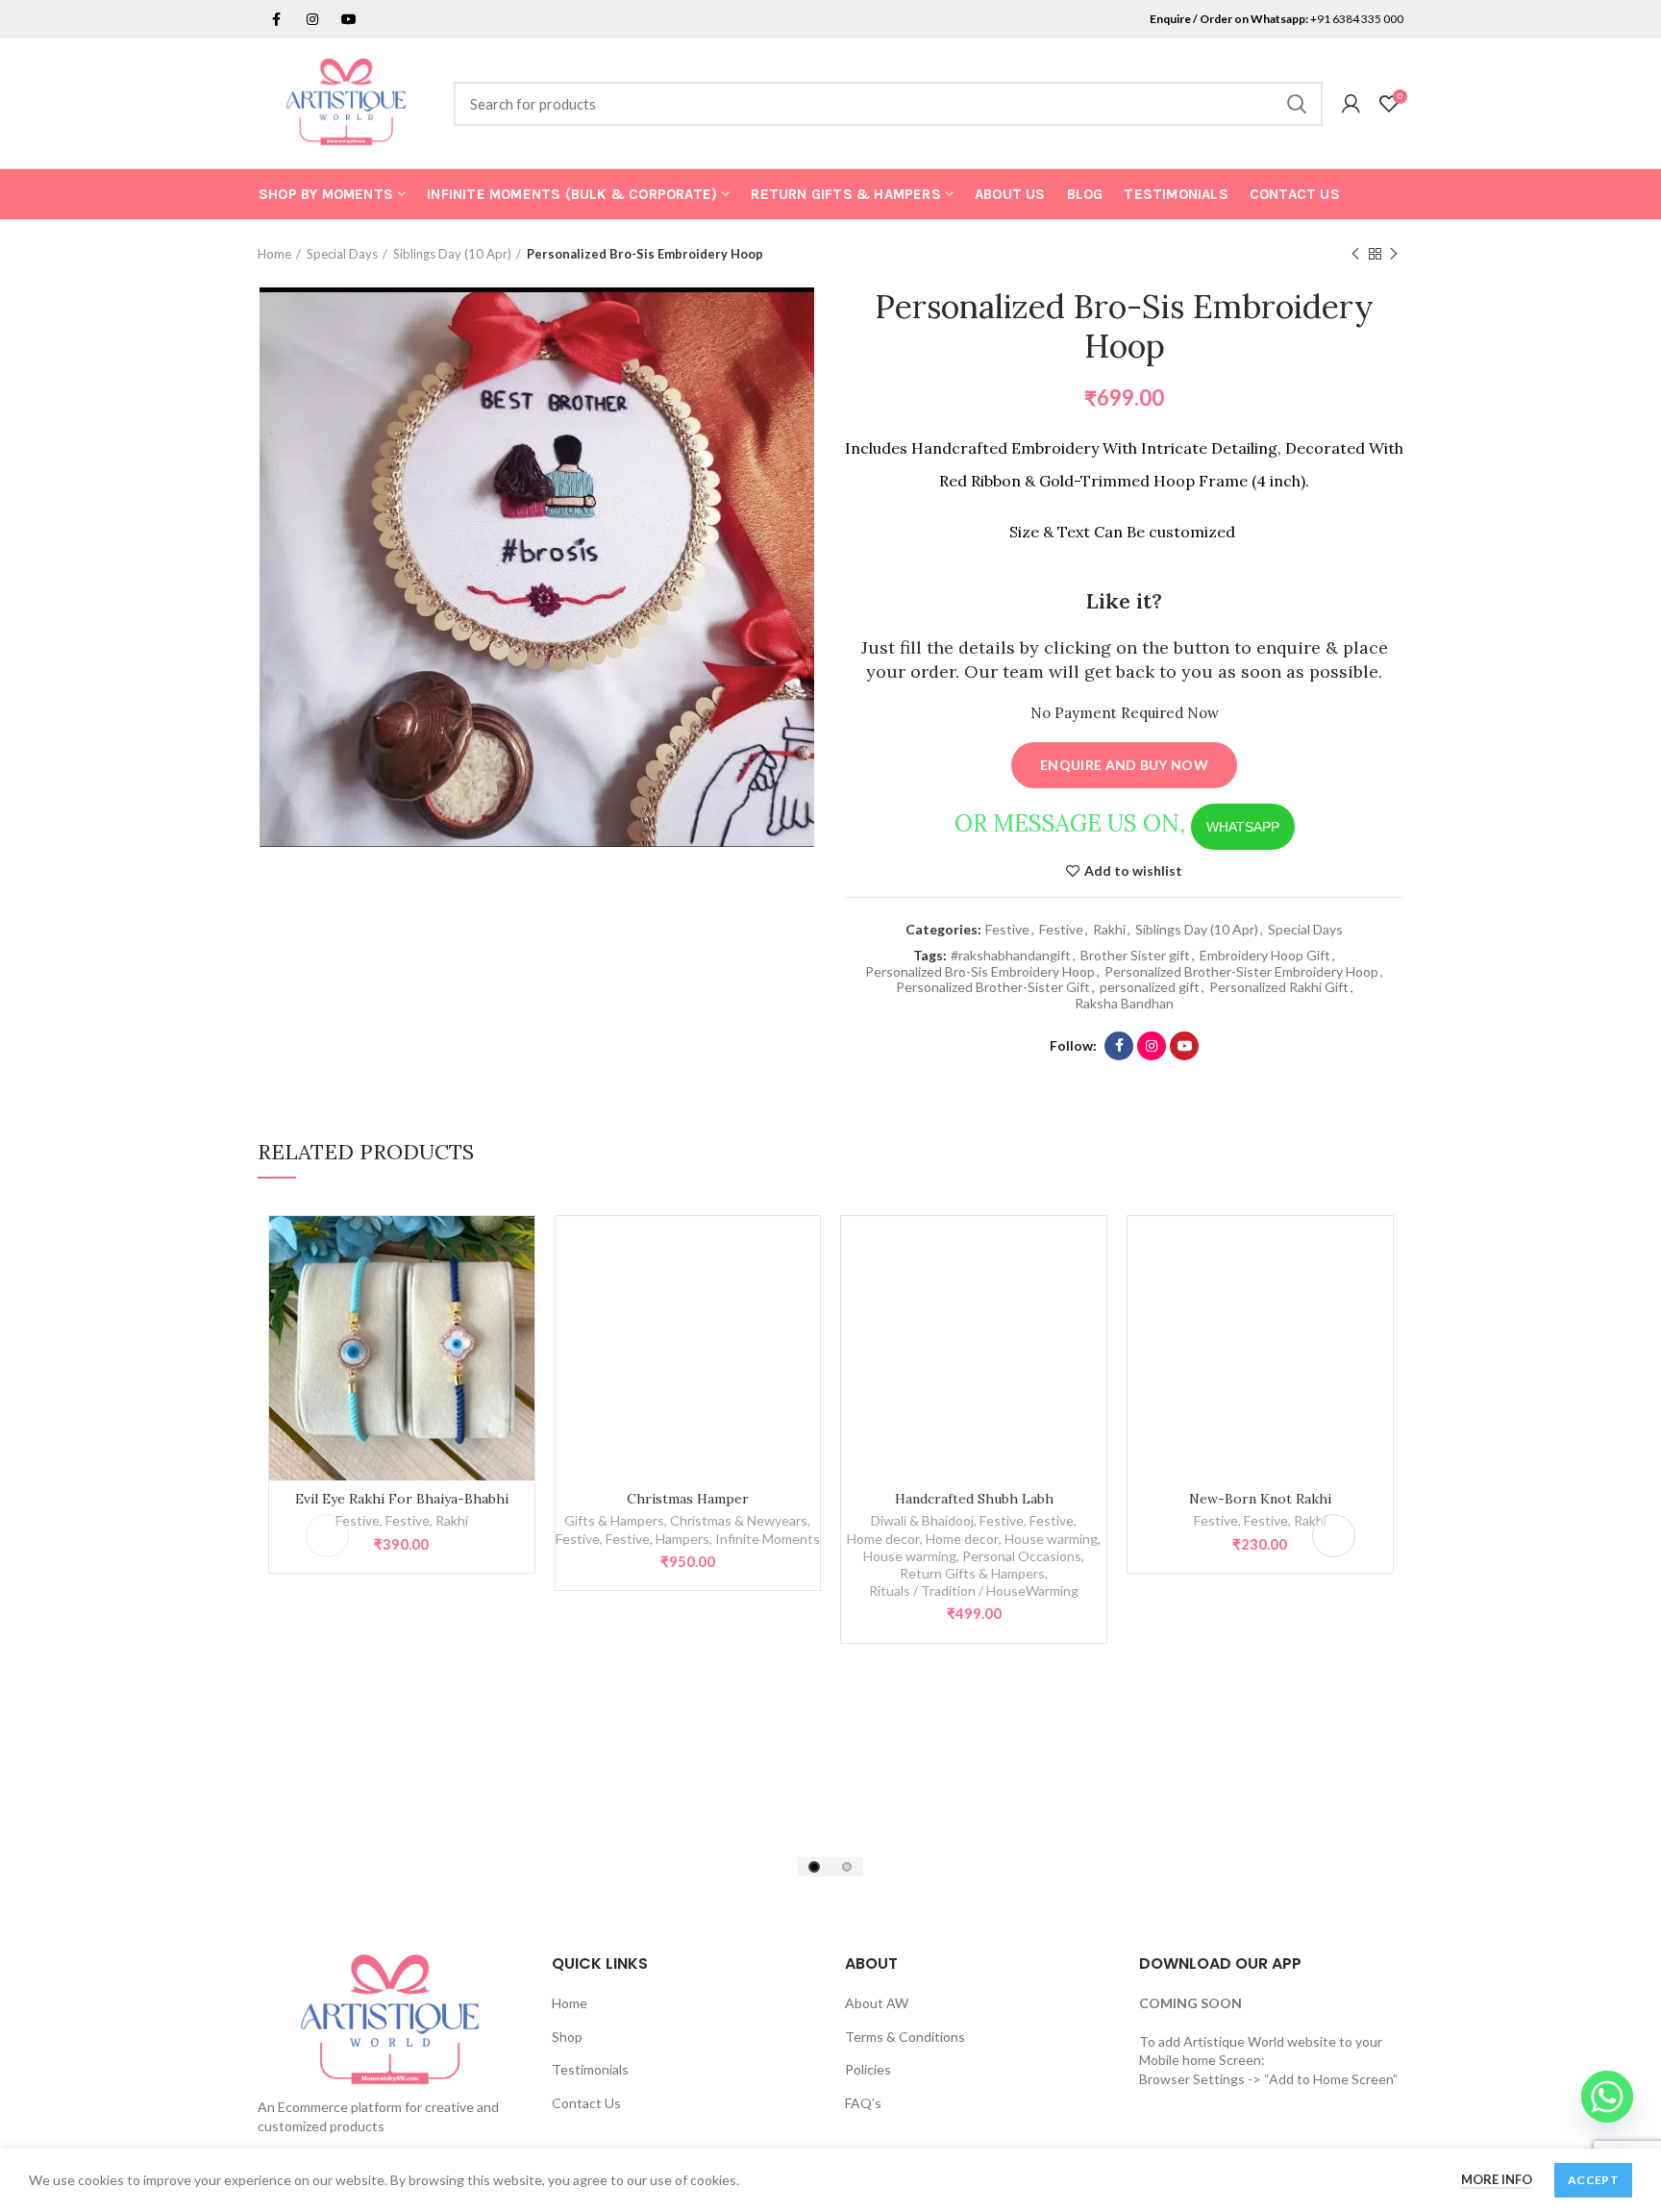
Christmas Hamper (688, 1499)
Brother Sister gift (1135, 956)
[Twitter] (276, 19)
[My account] (1351, 104)
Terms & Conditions (905, 2037)
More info (1497, 2179)
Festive (1007, 930)
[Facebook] (1119, 1046)
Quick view (520, 1247)
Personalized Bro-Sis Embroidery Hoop (980, 972)
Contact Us (586, 2103)
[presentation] (327, 1536)
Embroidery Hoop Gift (1265, 956)
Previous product (1355, 254)
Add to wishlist (1133, 871)
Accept (1593, 2180)
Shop (567, 2037)
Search (1297, 104)
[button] (814, 1867)
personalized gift (1150, 987)
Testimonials (590, 2069)
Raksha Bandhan (1124, 1004)
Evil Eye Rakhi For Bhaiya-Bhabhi (402, 1499)
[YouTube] (1184, 1046)
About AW (877, 2003)
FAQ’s (863, 2103)
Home (274, 254)
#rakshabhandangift (1011, 956)
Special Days (342, 254)
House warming (1051, 1539)
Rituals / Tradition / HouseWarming (974, 1591)
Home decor (883, 1539)
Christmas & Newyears (739, 1520)
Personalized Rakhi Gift (1279, 987)
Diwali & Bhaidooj (922, 1520)
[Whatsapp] (1607, 2097)
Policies (868, 2069)
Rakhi (1109, 930)
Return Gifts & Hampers (972, 1573)
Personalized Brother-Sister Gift (993, 987)
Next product (1394, 254)
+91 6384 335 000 (1357, 19)
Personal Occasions (1022, 1556)
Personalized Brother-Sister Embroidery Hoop (1241, 972)
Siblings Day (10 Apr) (452, 254)
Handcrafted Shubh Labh (974, 1499)
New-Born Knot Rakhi (1260, 1499)
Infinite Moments (768, 1539)
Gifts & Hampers (614, 1520)
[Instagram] (312, 19)
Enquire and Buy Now (1124, 765)
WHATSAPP (1243, 827)
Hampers (682, 1539)
